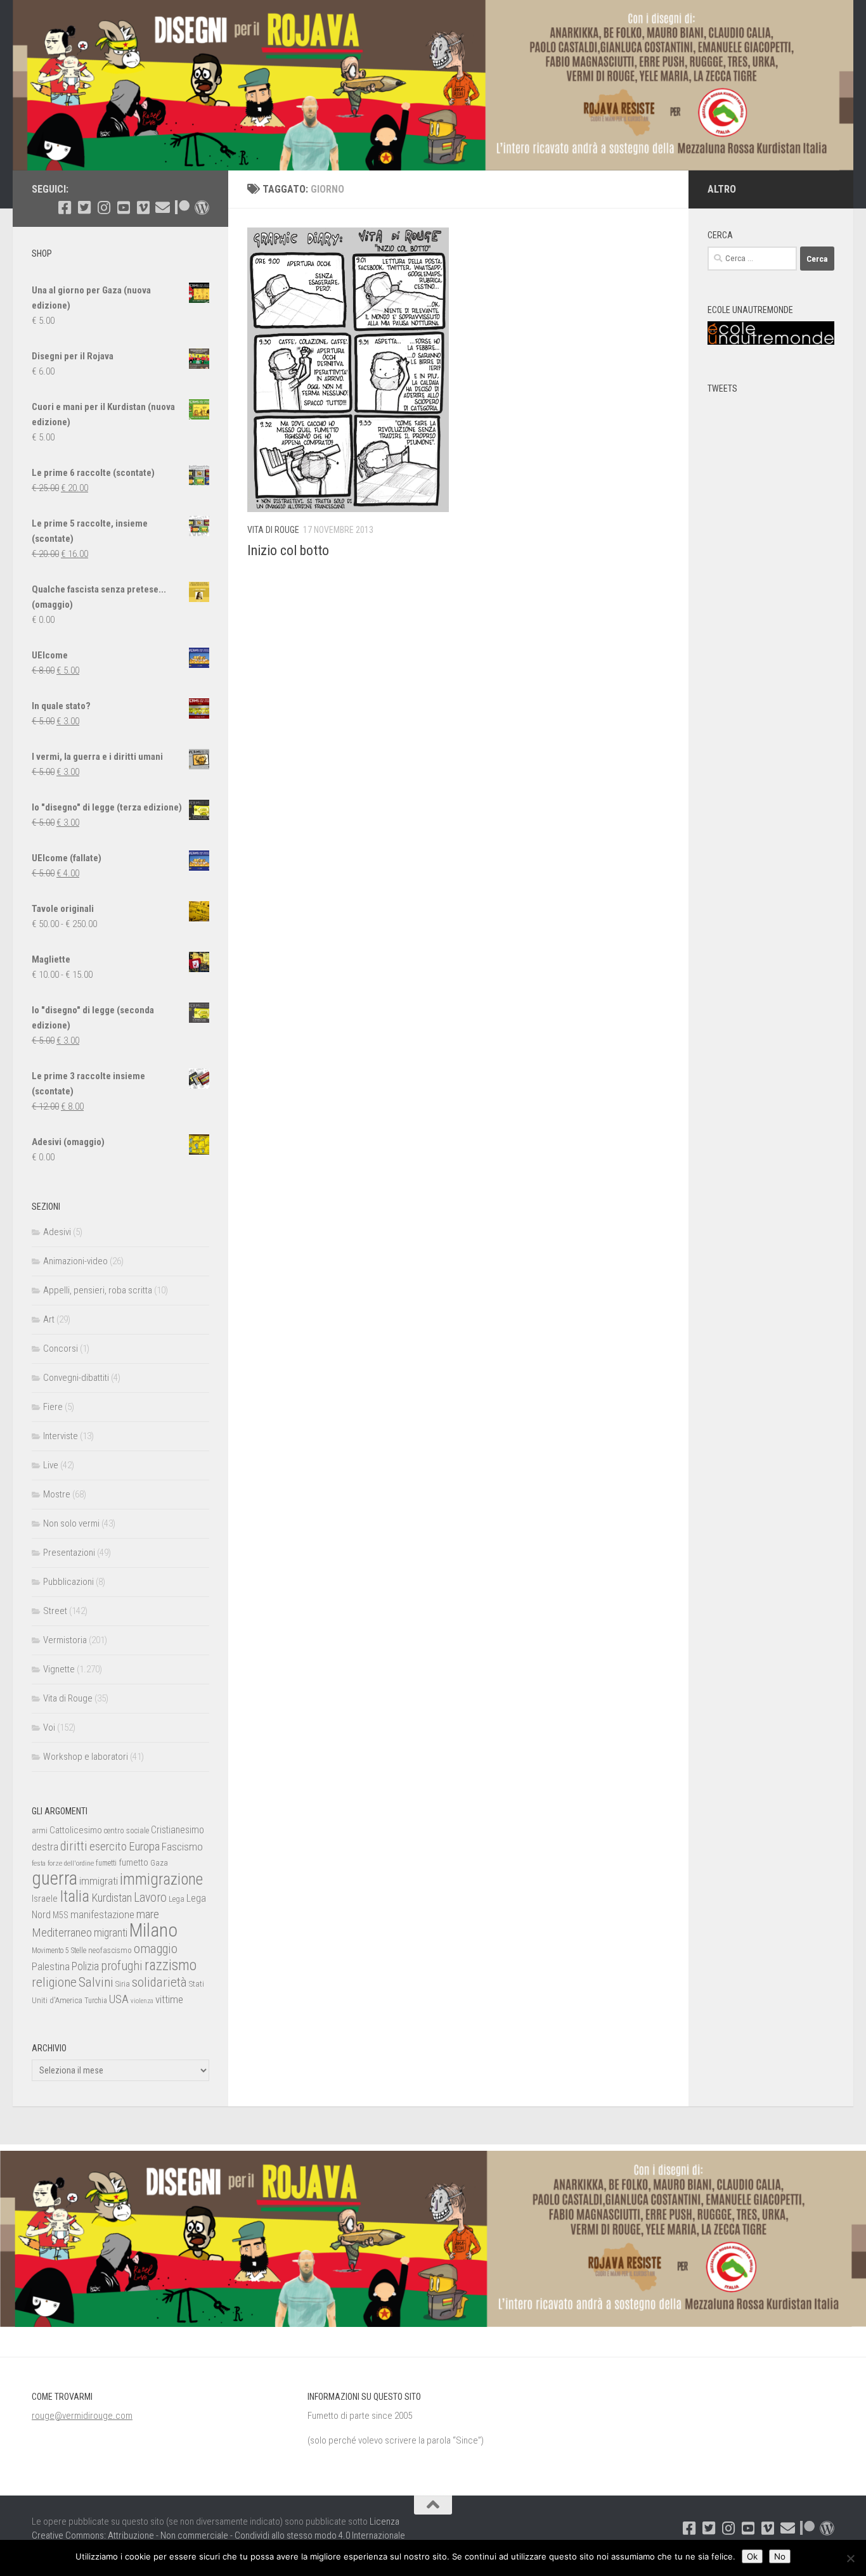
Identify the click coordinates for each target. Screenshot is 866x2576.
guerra (55, 1878)
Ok (752, 2556)
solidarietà (159, 1982)
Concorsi (61, 1349)
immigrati (99, 1881)
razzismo (171, 1965)
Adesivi (57, 1232)
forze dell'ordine (71, 1863)
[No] (850, 2558)
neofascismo (110, 1950)
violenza (142, 2001)
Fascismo (182, 1847)
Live (51, 1465)
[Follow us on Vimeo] (143, 208)
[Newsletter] (163, 208)
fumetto (133, 1862)
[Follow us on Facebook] (64, 208)
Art (49, 1319)
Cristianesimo (178, 1830)
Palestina (51, 1966)
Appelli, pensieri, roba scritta (98, 1290)
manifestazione (102, 1914)
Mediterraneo (62, 1932)
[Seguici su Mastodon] (202, 208)
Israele (45, 1899)
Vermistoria (65, 1640)
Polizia (85, 1966)
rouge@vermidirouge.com (82, 2416)
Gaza (159, 1863)
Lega (177, 1899)
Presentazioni (69, 1553)
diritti (74, 1846)
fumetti (106, 1863)
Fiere (53, 1407)
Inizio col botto (288, 550)
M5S (61, 1915)
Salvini (96, 1982)
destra (45, 1847)
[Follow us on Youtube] (123, 208)
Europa (144, 1847)
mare (148, 1914)
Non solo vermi (71, 1523)
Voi (49, 1727)
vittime (169, 1999)
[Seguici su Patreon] (182, 208)
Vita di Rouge (273, 530)
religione (54, 1982)
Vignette (59, 1669)
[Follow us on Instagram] (104, 208)
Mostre (57, 1494)
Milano (153, 1930)
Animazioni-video (75, 1261)
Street (55, 1611)
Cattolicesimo (76, 1830)
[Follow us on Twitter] (84, 208)
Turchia (96, 2001)
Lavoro (150, 1898)
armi (40, 1830)
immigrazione (161, 1879)
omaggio (156, 1949)
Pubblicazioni (68, 1582)
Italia (74, 1896)
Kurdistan (112, 1898)
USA (119, 1999)
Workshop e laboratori (86, 1757)
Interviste (61, 1436)
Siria (123, 1984)
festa (39, 1863)
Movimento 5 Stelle (59, 1951)
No (780, 2556)
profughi (122, 1966)
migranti (111, 1933)
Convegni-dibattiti (76, 1378)
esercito (108, 1846)
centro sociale (126, 1830)
